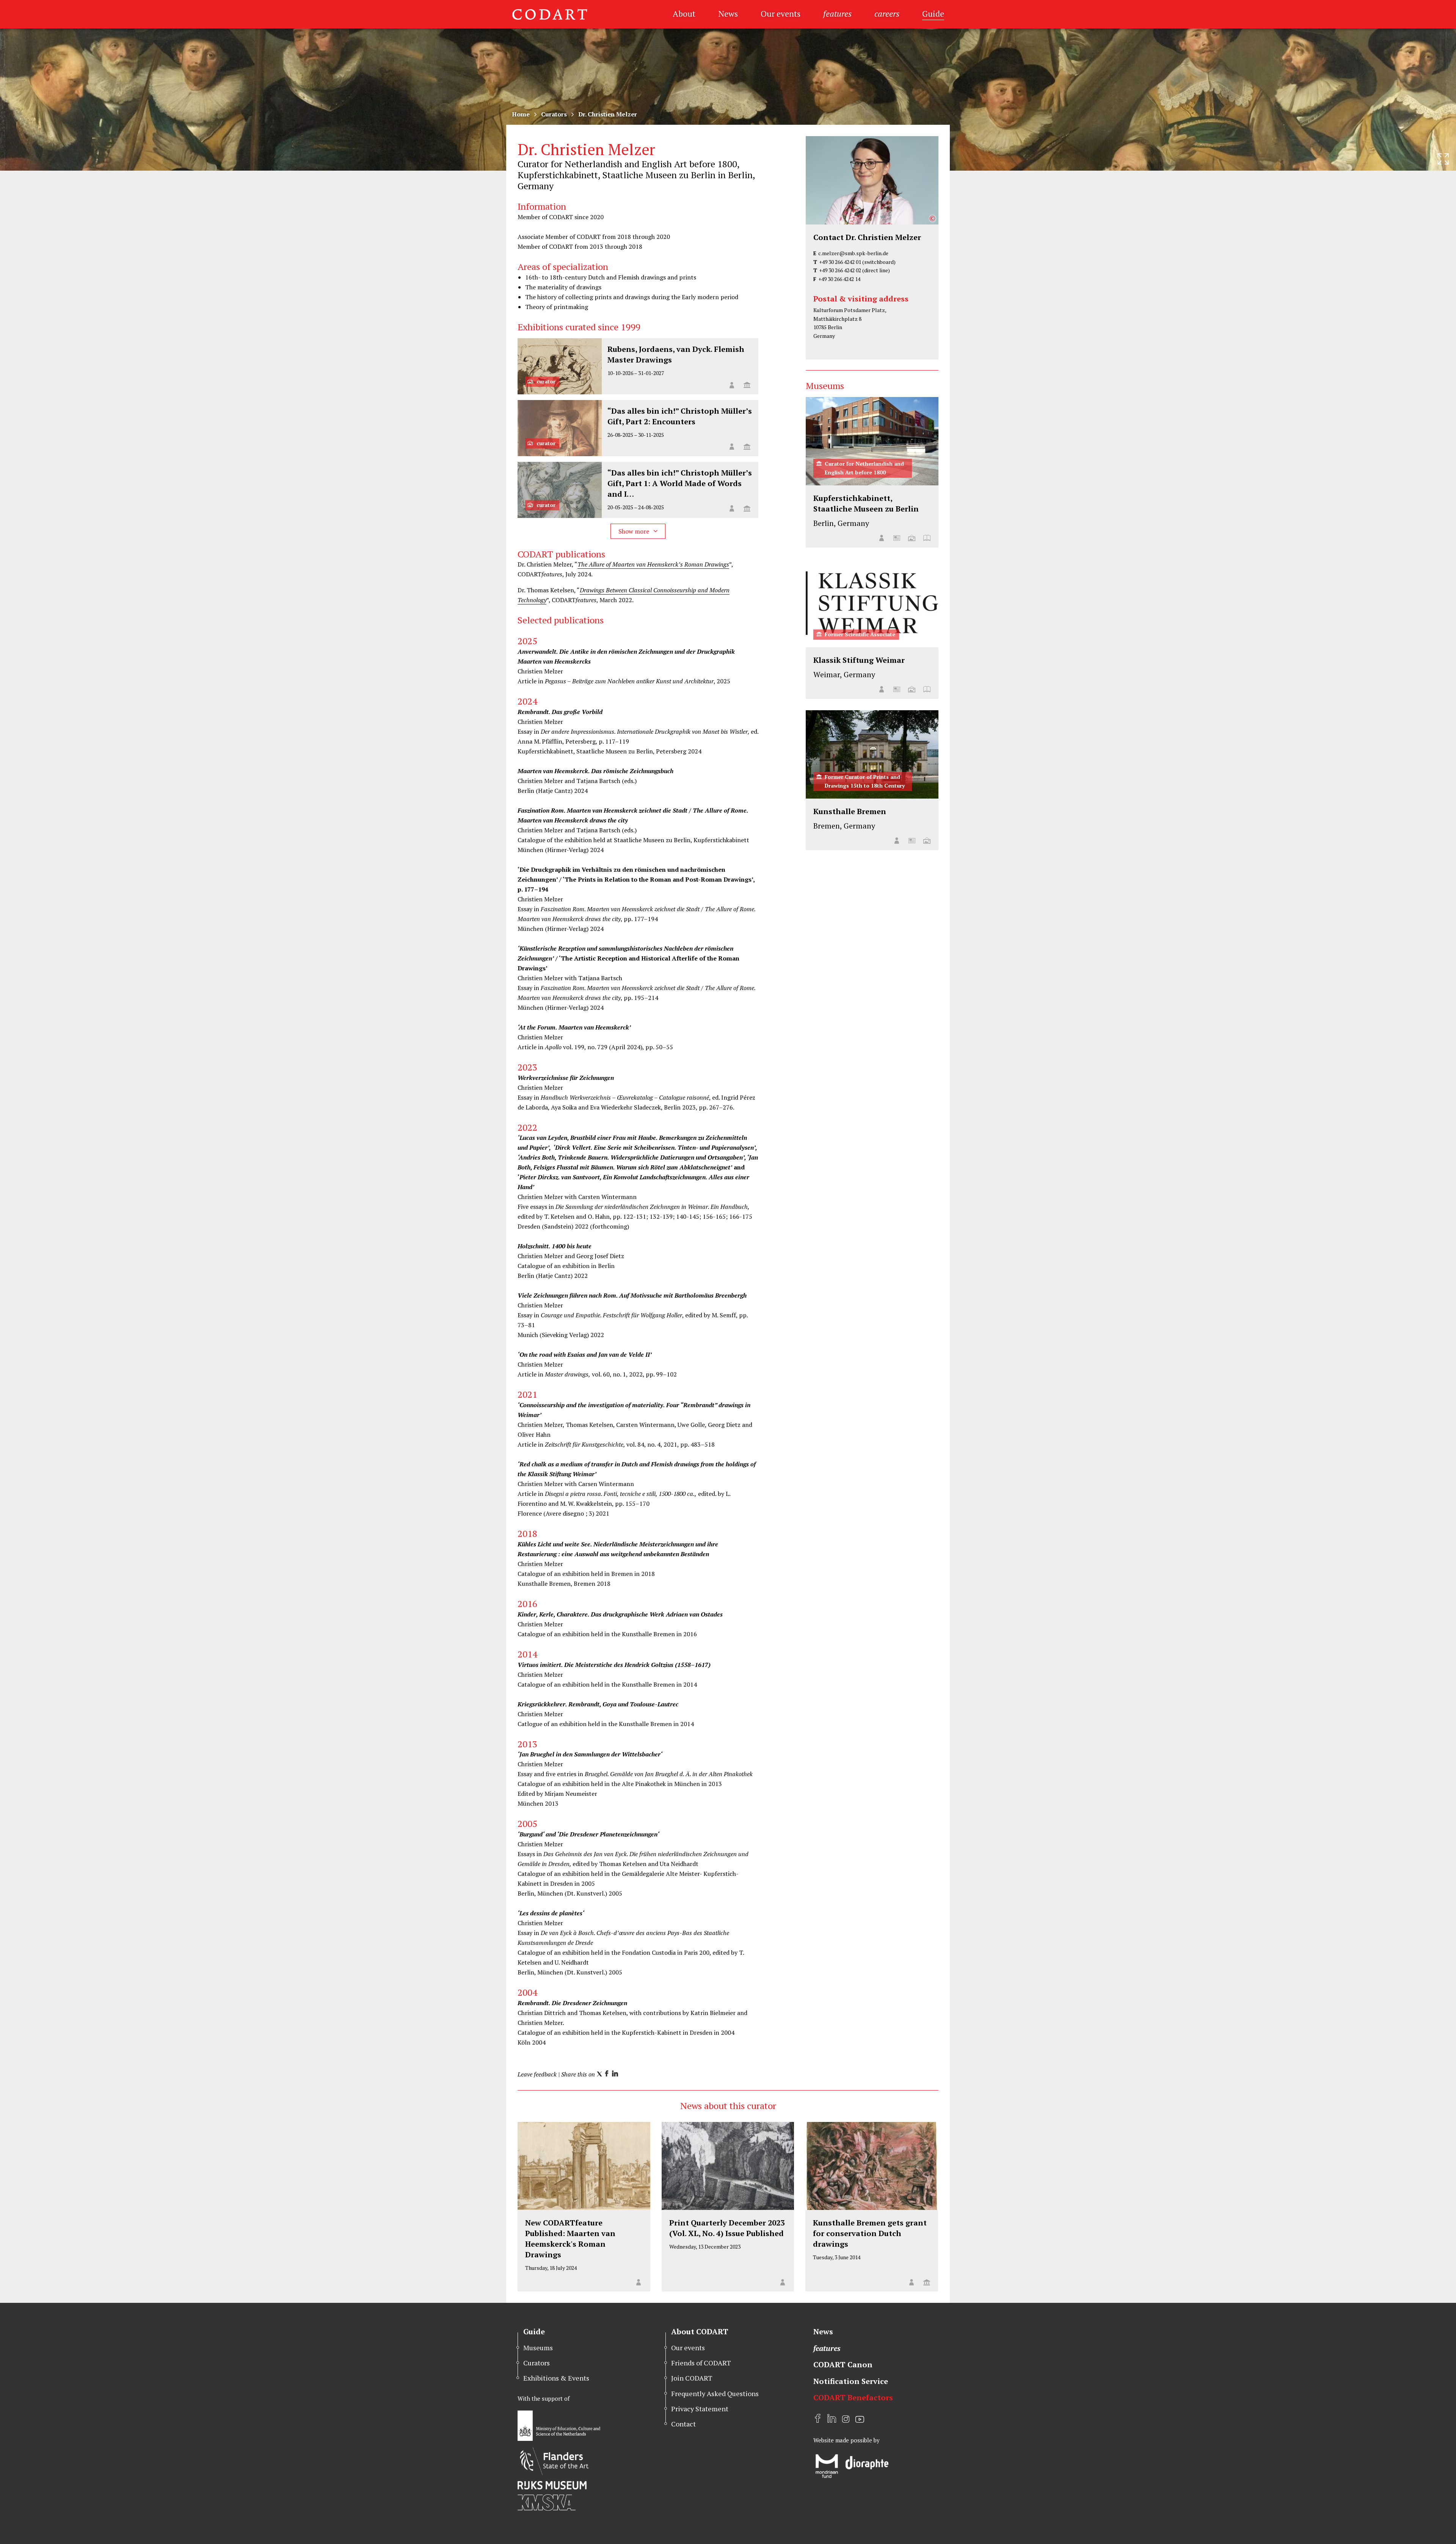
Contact (683, 2424)
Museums (538, 2348)
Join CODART (692, 2378)
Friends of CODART (701, 2363)
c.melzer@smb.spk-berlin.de (853, 253)
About (684, 13)
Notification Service (851, 2381)
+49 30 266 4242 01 (840, 262)
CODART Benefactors (853, 2397)
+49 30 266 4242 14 (839, 279)
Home (521, 114)
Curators (554, 114)
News (728, 13)
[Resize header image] (1443, 159)
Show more (635, 531)
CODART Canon (843, 2364)
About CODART (700, 2331)
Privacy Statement (700, 2409)
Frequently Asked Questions (715, 2393)
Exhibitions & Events (556, 2378)
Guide (933, 13)
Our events (781, 13)
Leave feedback (537, 2074)
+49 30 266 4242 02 (840, 270)
